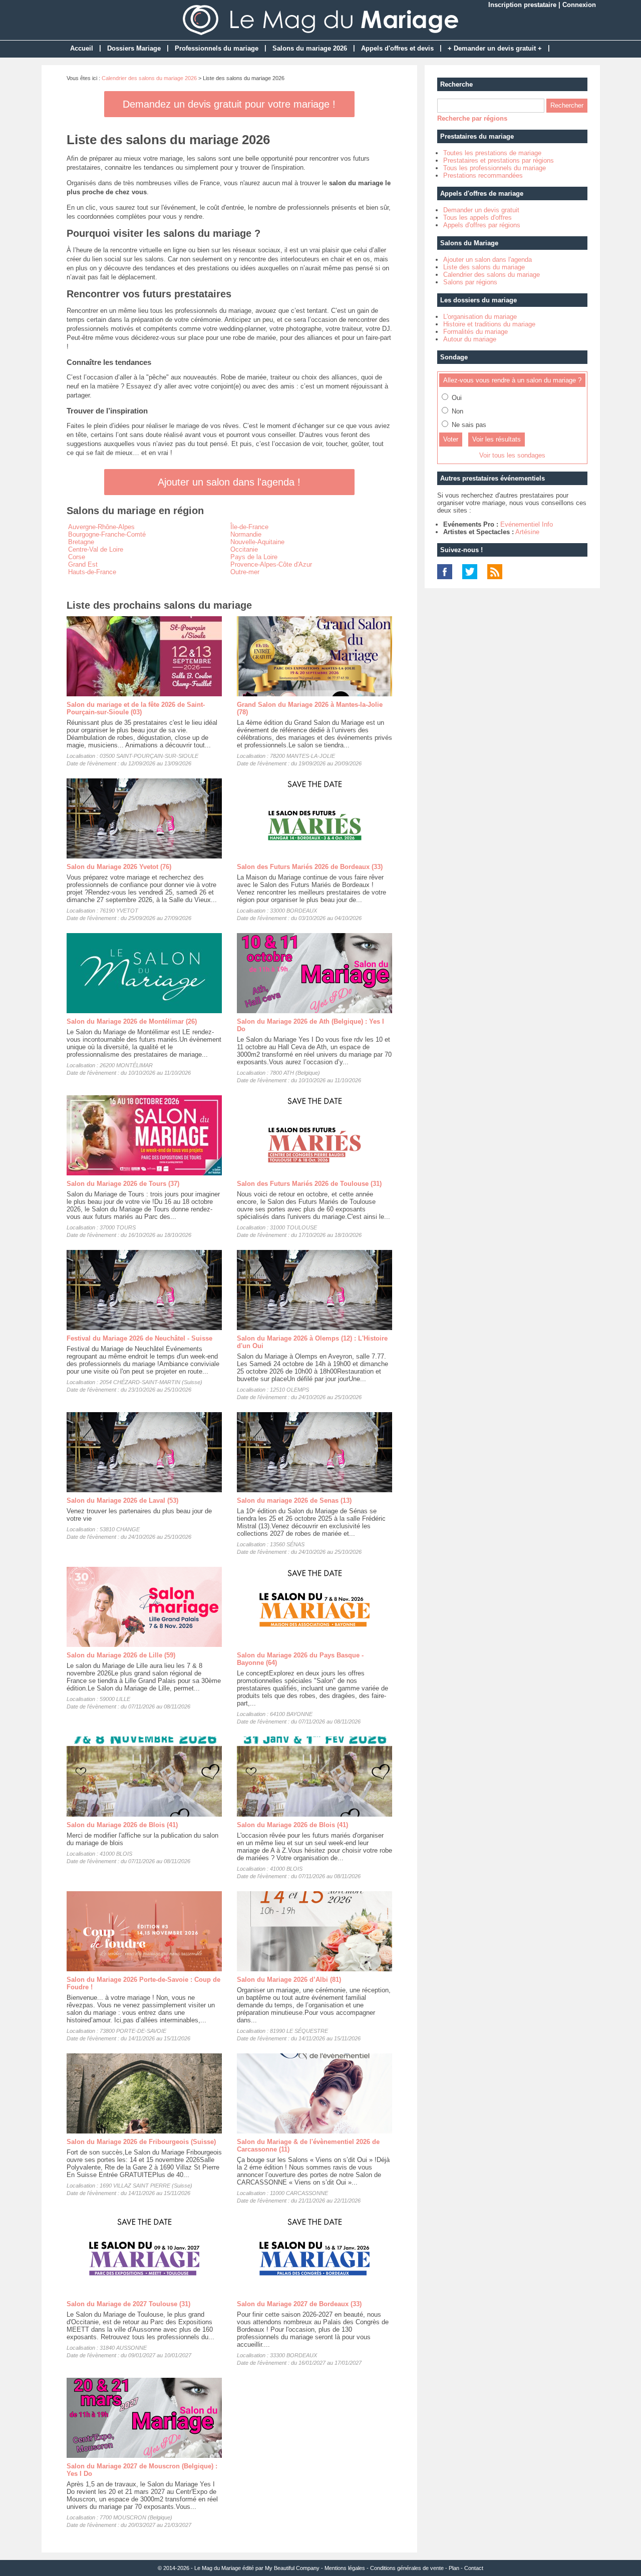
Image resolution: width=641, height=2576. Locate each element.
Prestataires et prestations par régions (499, 160)
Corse (77, 557)
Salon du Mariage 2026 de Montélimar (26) (132, 1021)
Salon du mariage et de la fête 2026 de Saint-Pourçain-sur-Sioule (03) (136, 708)
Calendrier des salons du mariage (492, 275)
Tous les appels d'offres (477, 218)
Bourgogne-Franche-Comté (107, 534)
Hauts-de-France (92, 572)
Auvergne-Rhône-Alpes (101, 527)
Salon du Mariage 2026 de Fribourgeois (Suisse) (141, 2142)
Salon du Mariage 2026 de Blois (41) (122, 1825)
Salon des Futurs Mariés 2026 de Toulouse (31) (309, 1184)
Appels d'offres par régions (482, 225)
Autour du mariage (470, 339)
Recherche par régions (472, 118)
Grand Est (83, 564)
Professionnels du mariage (217, 48)
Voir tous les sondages (512, 455)
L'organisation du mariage (480, 317)
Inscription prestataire (522, 5)
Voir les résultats (497, 439)
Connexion (579, 5)
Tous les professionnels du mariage (495, 168)
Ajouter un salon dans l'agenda (488, 260)
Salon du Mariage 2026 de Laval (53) (122, 1500)
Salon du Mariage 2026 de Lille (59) (121, 1655)
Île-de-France (249, 527)
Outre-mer (245, 572)
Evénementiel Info (527, 524)
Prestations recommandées (483, 175)
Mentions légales (345, 2568)
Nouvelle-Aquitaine (257, 542)
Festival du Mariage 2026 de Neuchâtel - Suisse (139, 1338)
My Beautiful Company (292, 2568)
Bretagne (81, 542)
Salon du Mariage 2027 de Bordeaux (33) (299, 2304)
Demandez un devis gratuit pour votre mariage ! (229, 104)
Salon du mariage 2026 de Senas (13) (294, 1500)
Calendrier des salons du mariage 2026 (149, 78)
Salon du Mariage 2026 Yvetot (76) (119, 867)
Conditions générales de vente (407, 2568)
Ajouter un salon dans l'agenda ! (229, 482)
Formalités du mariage (475, 332)
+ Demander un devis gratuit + (495, 48)
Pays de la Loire (254, 557)
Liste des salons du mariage (484, 267)
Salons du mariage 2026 (310, 48)
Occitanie (244, 549)
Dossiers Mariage (134, 48)
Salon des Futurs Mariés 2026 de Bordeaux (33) (310, 867)
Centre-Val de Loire (96, 549)
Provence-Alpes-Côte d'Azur (271, 564)
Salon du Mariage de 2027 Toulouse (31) (128, 2304)
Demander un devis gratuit (481, 210)
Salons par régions (470, 282)
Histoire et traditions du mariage (489, 324)
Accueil (82, 48)
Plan (454, 2568)
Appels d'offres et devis (397, 48)
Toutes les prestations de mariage (492, 153)
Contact (474, 2568)
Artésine (527, 532)
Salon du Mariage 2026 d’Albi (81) (289, 1980)
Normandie (246, 534)
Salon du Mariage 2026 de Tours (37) (123, 1184)
